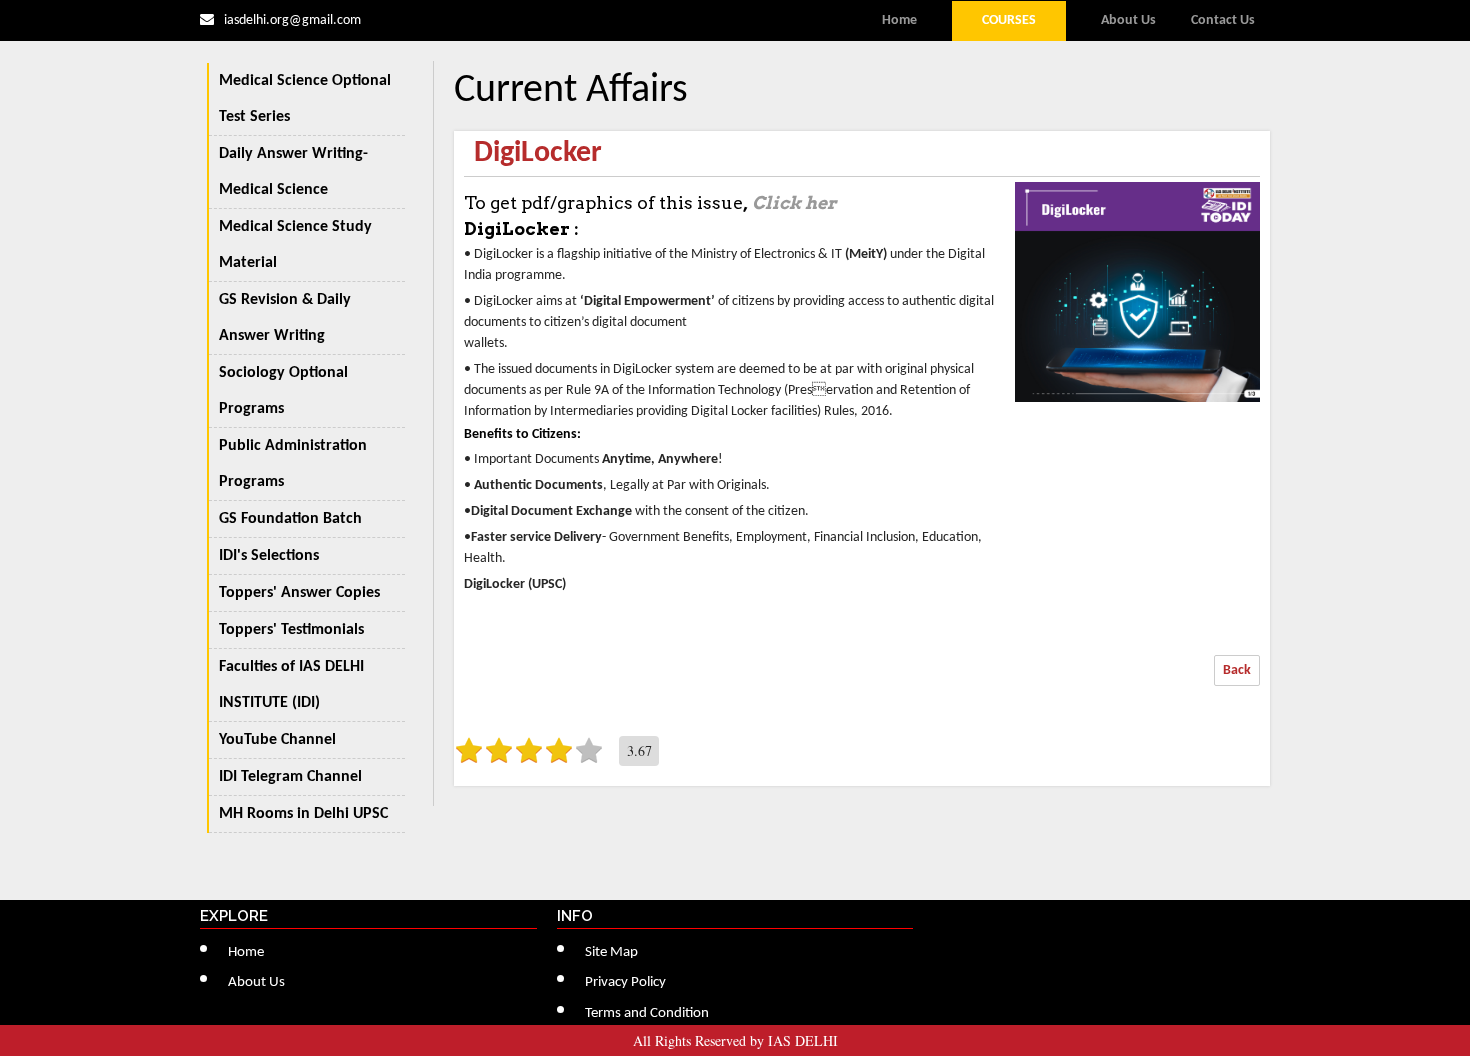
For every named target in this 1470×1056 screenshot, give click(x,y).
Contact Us (1223, 20)
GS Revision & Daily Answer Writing (285, 318)
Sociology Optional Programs (283, 391)
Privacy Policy (625, 982)
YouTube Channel (277, 740)
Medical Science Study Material (295, 245)
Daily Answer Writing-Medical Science (293, 172)
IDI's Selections (269, 556)
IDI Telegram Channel (290, 777)
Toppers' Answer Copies (299, 593)
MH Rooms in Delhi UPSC (303, 814)
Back (1237, 670)
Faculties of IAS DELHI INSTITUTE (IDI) (291, 685)
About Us (1128, 20)
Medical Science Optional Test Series (305, 99)
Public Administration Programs (293, 464)
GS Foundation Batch (290, 519)
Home (899, 20)
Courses (1009, 20)
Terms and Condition (647, 1013)
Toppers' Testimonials (291, 630)
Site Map (611, 952)
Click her (794, 202)
